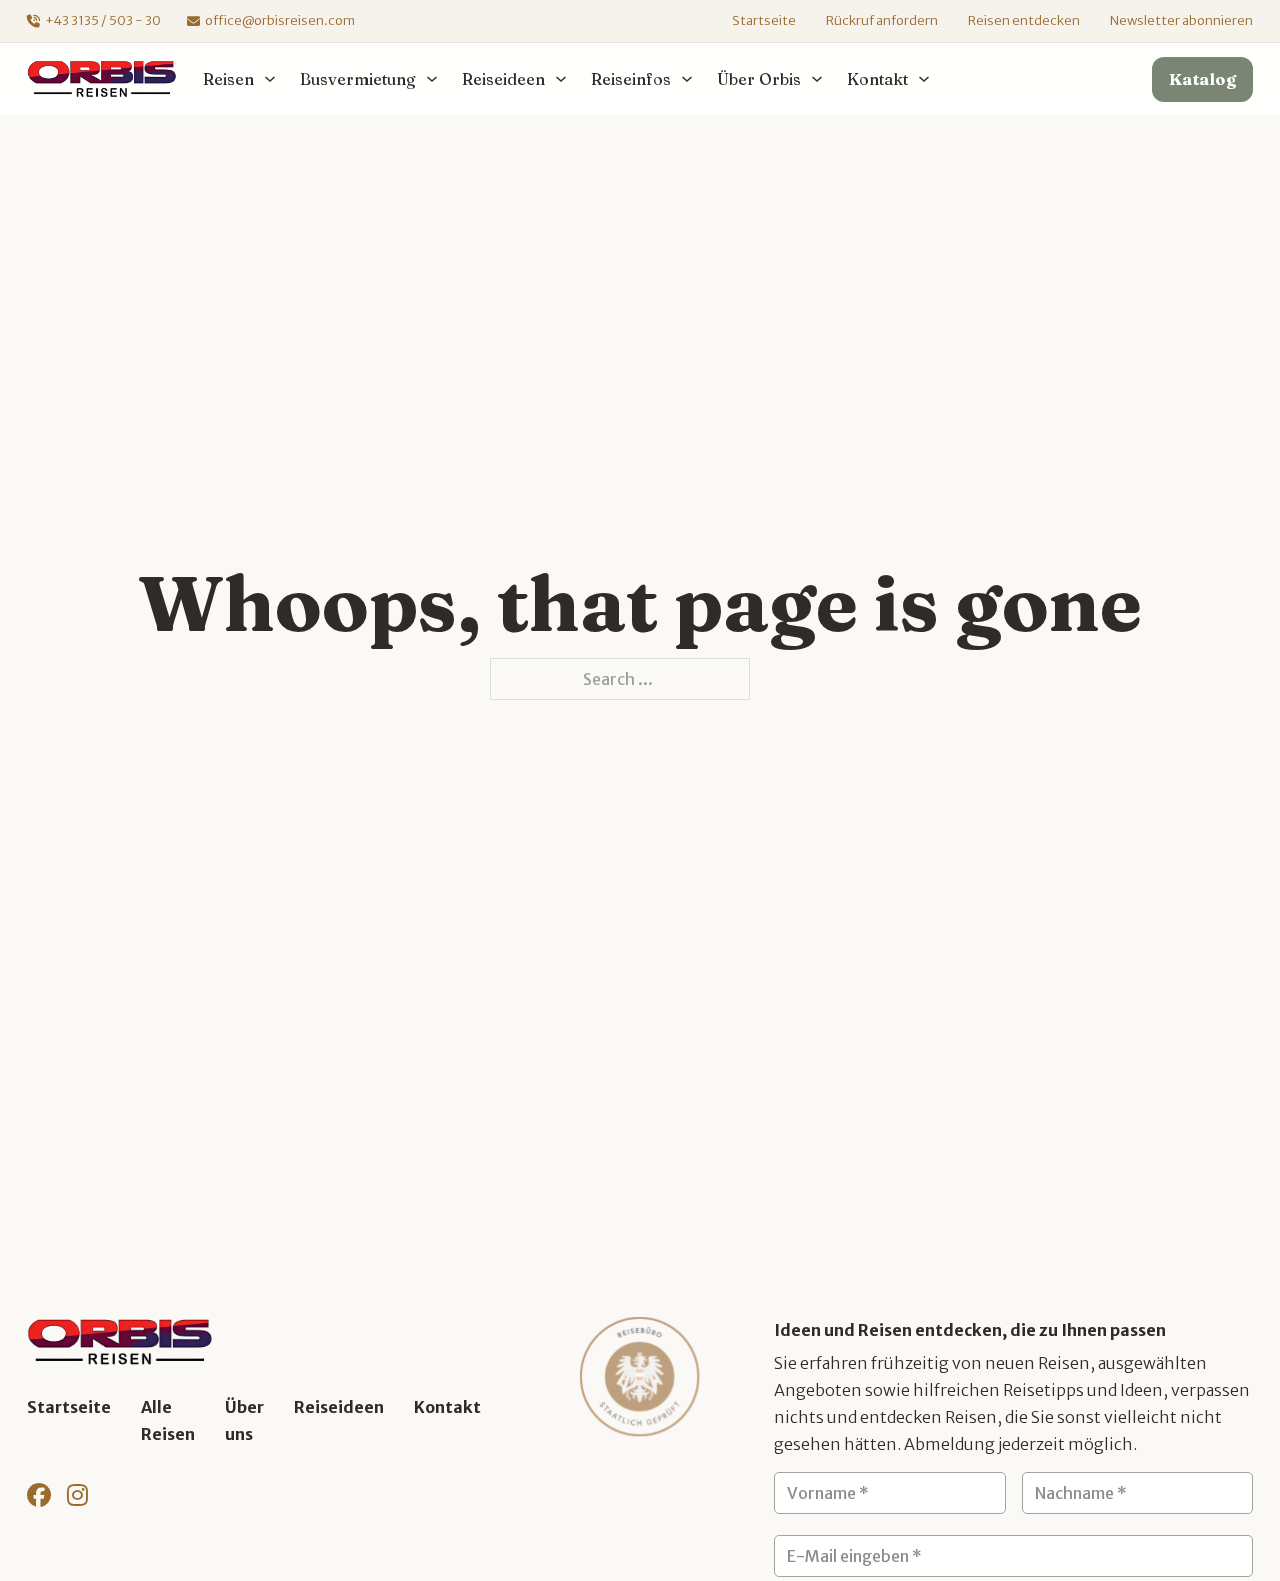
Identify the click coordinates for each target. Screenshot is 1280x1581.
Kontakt (447, 1407)
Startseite (764, 20)
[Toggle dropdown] (270, 79)
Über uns (244, 1420)
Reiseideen (339, 1407)
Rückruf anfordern (882, 20)
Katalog (1203, 79)
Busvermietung (358, 79)
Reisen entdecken (1024, 20)
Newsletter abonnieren (1181, 20)
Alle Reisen (168, 1420)
